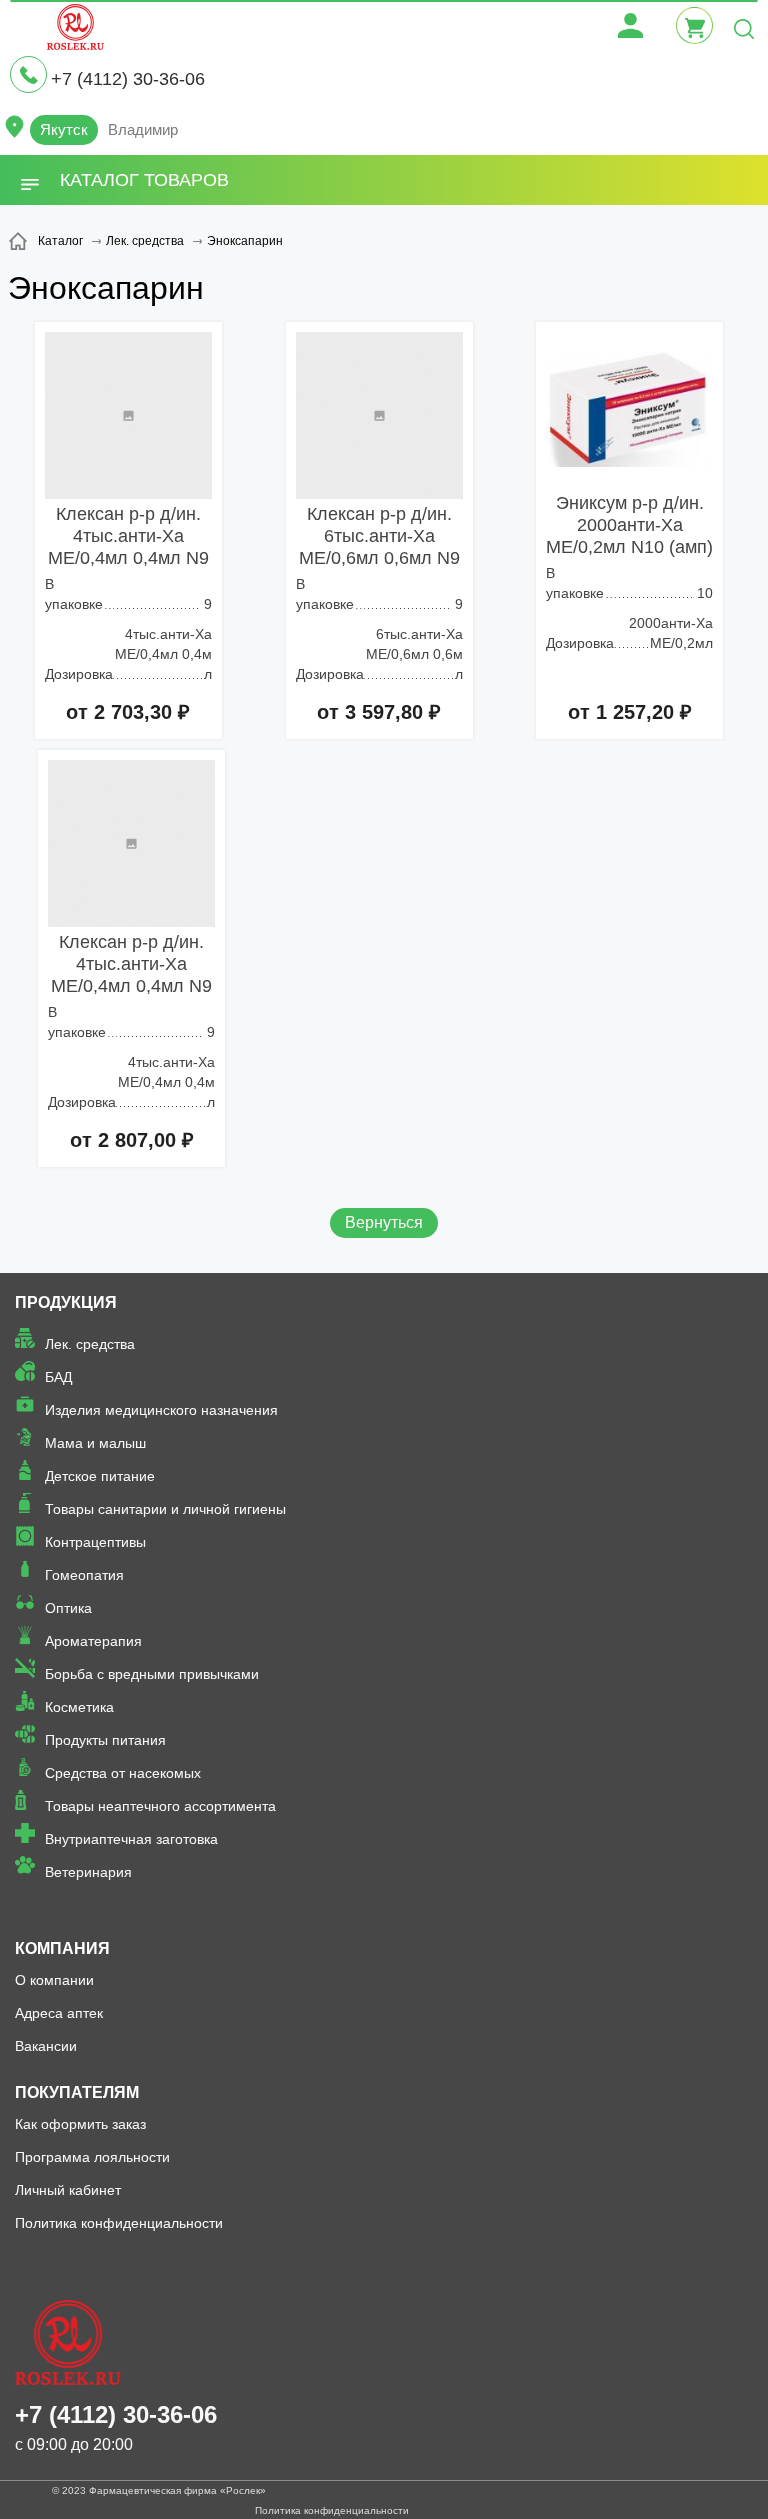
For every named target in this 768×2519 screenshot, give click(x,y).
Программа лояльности (92, 2157)
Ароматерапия (93, 1641)
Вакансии (46, 2046)
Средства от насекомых (123, 1773)
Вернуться (384, 1222)
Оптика (68, 1608)
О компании (54, 1980)
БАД (58, 1377)
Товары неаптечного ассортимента (160, 1806)
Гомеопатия (84, 1575)
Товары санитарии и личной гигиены (165, 1509)
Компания (62, 1948)
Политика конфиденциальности (119, 2223)
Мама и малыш (95, 1443)
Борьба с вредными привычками (152, 1674)
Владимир (143, 129)
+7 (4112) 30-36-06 (128, 79)
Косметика (79, 1707)
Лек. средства (90, 1344)
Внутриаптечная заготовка (131, 1839)
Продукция (66, 1302)
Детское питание (100, 1476)
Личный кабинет (68, 2190)
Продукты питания (105, 1740)
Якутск (64, 129)
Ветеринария (88, 1872)
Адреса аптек (59, 2013)
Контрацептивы (95, 1542)
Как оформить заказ (80, 2124)
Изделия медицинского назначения (161, 1410)
